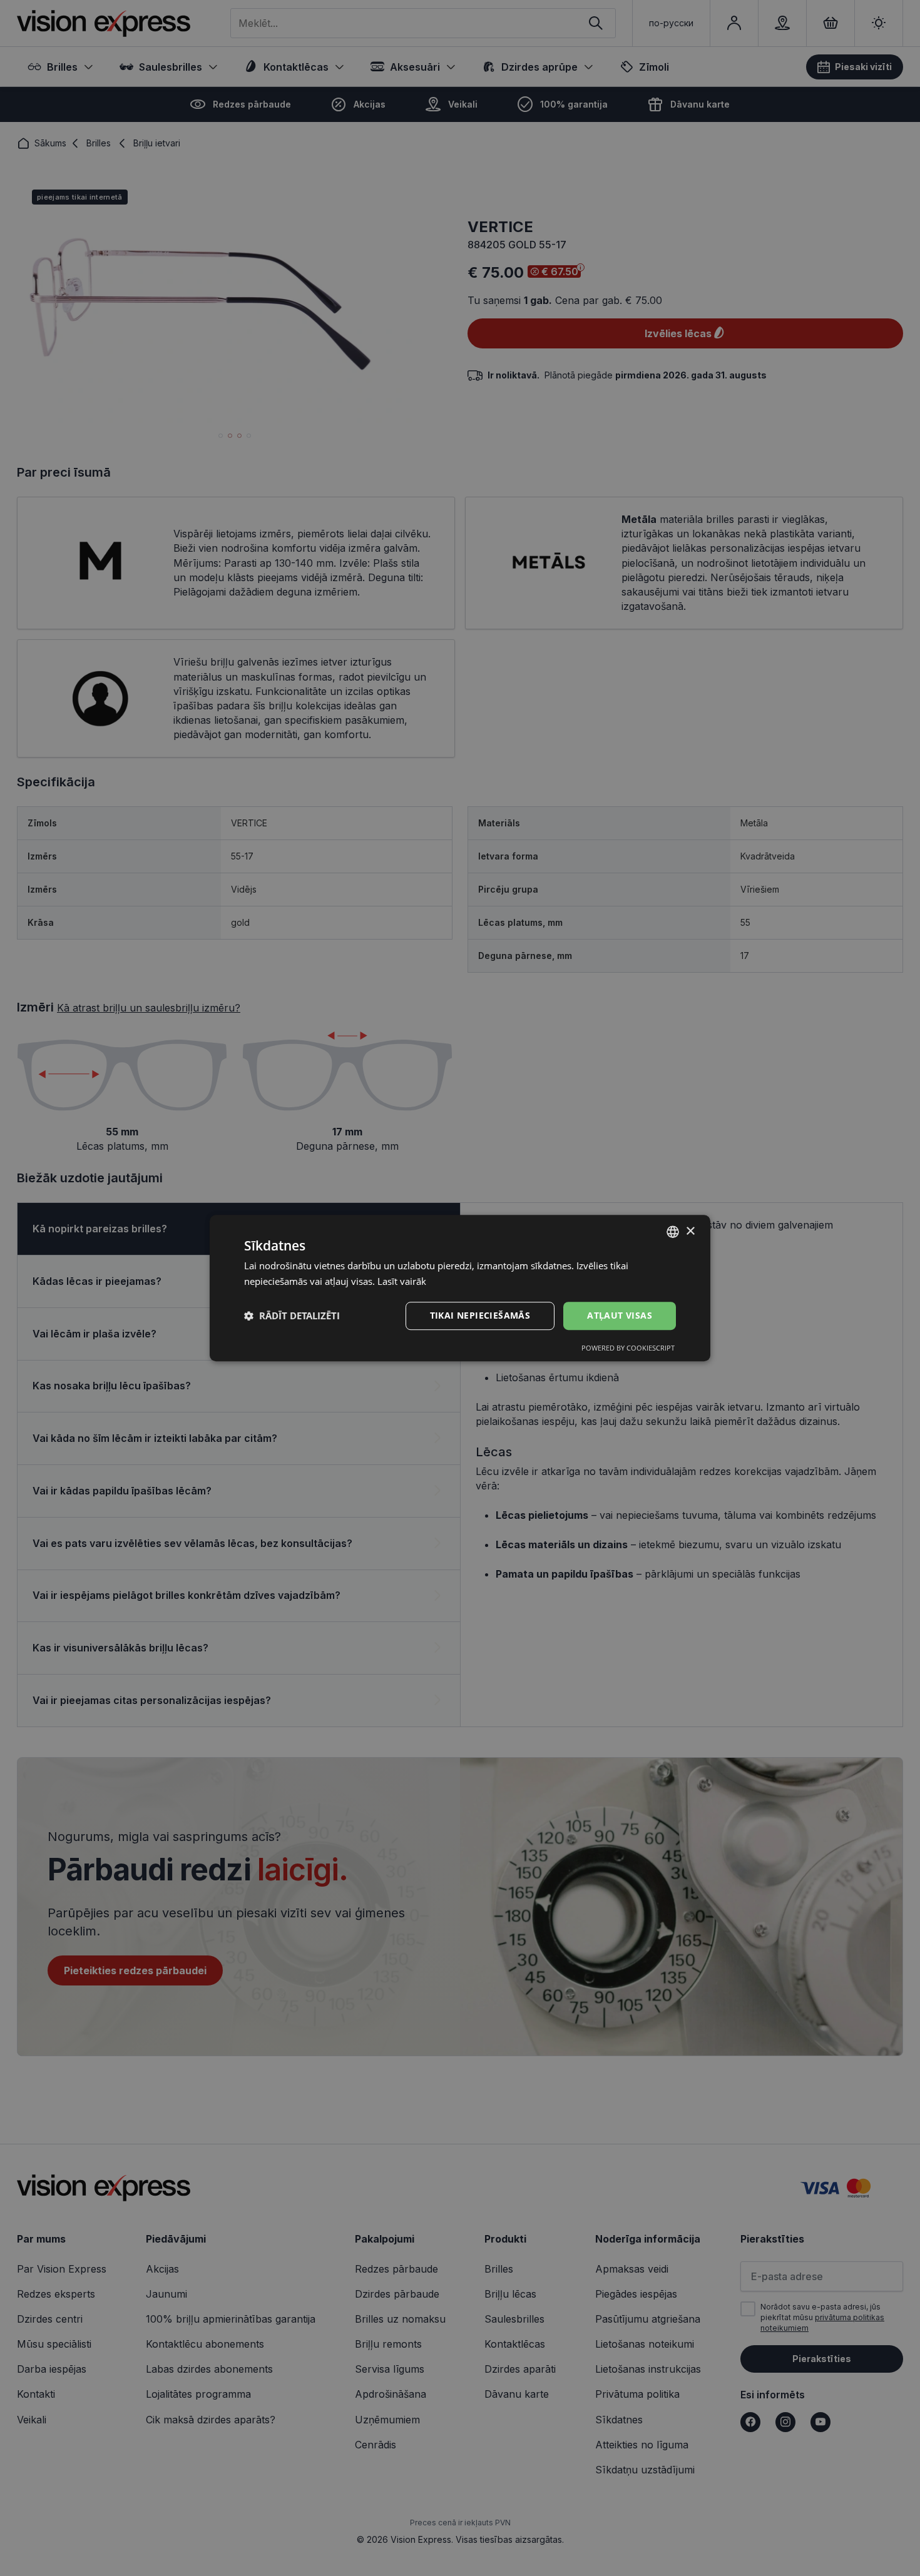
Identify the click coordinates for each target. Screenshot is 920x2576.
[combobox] (673, 1232)
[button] (292, 1316)
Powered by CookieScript (628, 1348)
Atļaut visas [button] (620, 1315)
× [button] (690, 1231)
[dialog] (460, 1288)
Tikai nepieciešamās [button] (480, 1315)
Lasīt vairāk (402, 1281)
